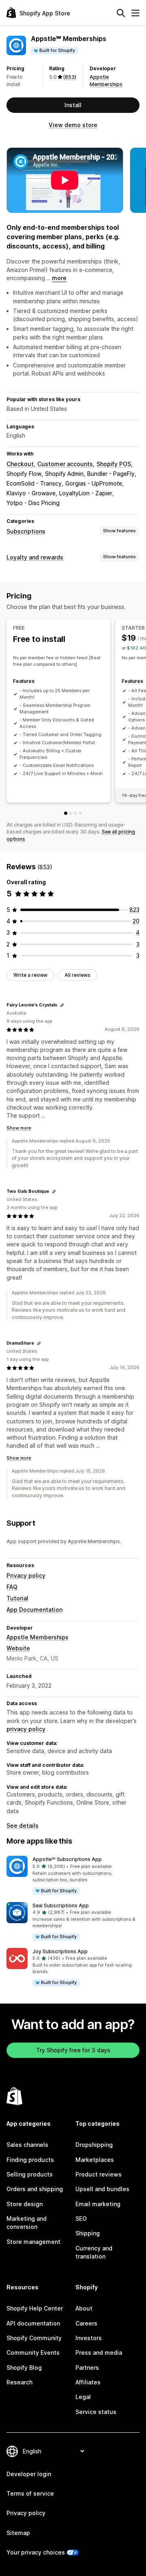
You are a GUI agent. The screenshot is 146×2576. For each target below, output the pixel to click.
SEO (81, 2219)
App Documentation (34, 1610)
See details (23, 1826)
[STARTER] (71, 813)
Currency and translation (94, 2252)
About (84, 2308)
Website (18, 1648)
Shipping (88, 2233)
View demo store (73, 125)
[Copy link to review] (62, 1005)
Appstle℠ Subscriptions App (67, 1859)
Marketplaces (95, 2160)
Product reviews (99, 2174)
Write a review (30, 975)
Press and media (99, 2353)
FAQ (12, 1587)
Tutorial (17, 1598)
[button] (73, 1875)
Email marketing (98, 2204)
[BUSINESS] (75, 813)
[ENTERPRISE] (80, 813)
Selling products (30, 2174)
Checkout (20, 464)
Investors (89, 2338)
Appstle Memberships (38, 1637)
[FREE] (66, 813)
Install (73, 105)
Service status (96, 2412)
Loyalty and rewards (35, 557)
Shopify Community (34, 2338)
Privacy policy (26, 1575)
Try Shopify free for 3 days (73, 2050)
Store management (33, 2242)
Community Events (33, 2353)
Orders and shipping (35, 2189)
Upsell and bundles (102, 2189)
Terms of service (30, 2493)
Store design (25, 2204)
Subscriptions (26, 531)
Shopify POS (114, 464)
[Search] (121, 13)
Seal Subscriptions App (61, 1906)
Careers (86, 2323)
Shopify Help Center (35, 2308)
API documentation (33, 2323)
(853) (70, 77)
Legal (83, 2397)
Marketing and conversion (27, 2223)
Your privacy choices (36, 2552)
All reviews (77, 975)
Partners (87, 2368)
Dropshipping (94, 2145)
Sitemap (18, 2533)
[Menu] (135, 13)
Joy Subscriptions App (60, 1951)
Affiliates (88, 2382)
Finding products (30, 2160)
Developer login (29, 2474)
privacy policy (26, 1729)
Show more (19, 1128)
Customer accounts (65, 464)
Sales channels (27, 2145)
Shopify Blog (24, 2368)
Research (19, 2382)
